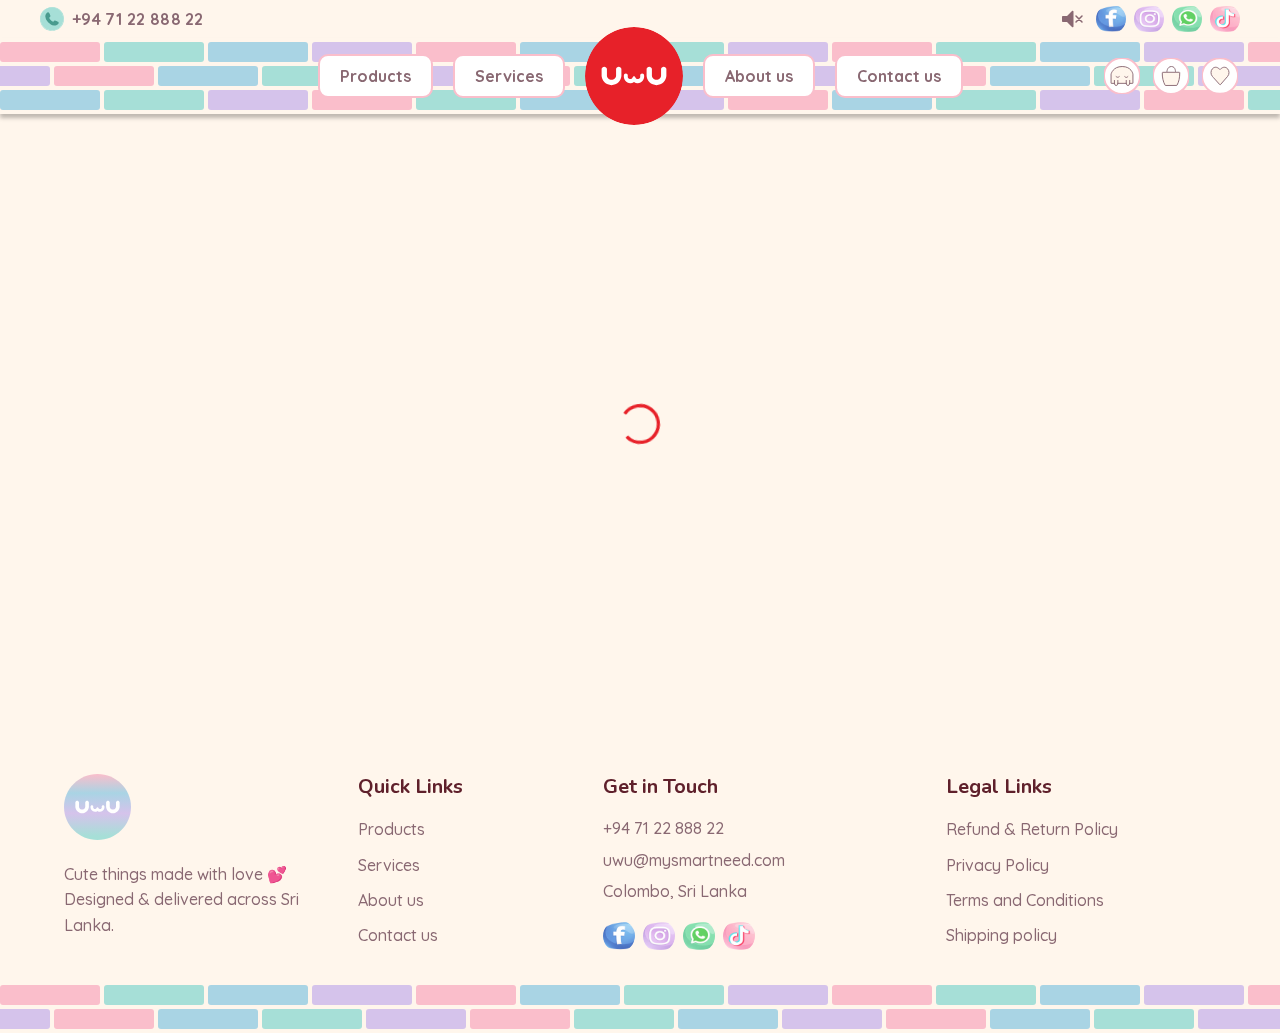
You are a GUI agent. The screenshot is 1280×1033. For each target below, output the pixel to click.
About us (759, 76)
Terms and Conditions (1025, 900)
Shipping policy (1001, 935)
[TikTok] (1225, 19)
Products (375, 76)
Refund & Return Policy (1032, 829)
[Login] (1122, 76)
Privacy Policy (997, 865)
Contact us (899, 76)
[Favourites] (1219, 76)
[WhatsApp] (1187, 19)
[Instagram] (1149, 19)
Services (509, 76)
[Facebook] (1111, 19)
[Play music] (1073, 19)
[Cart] (1170, 76)
